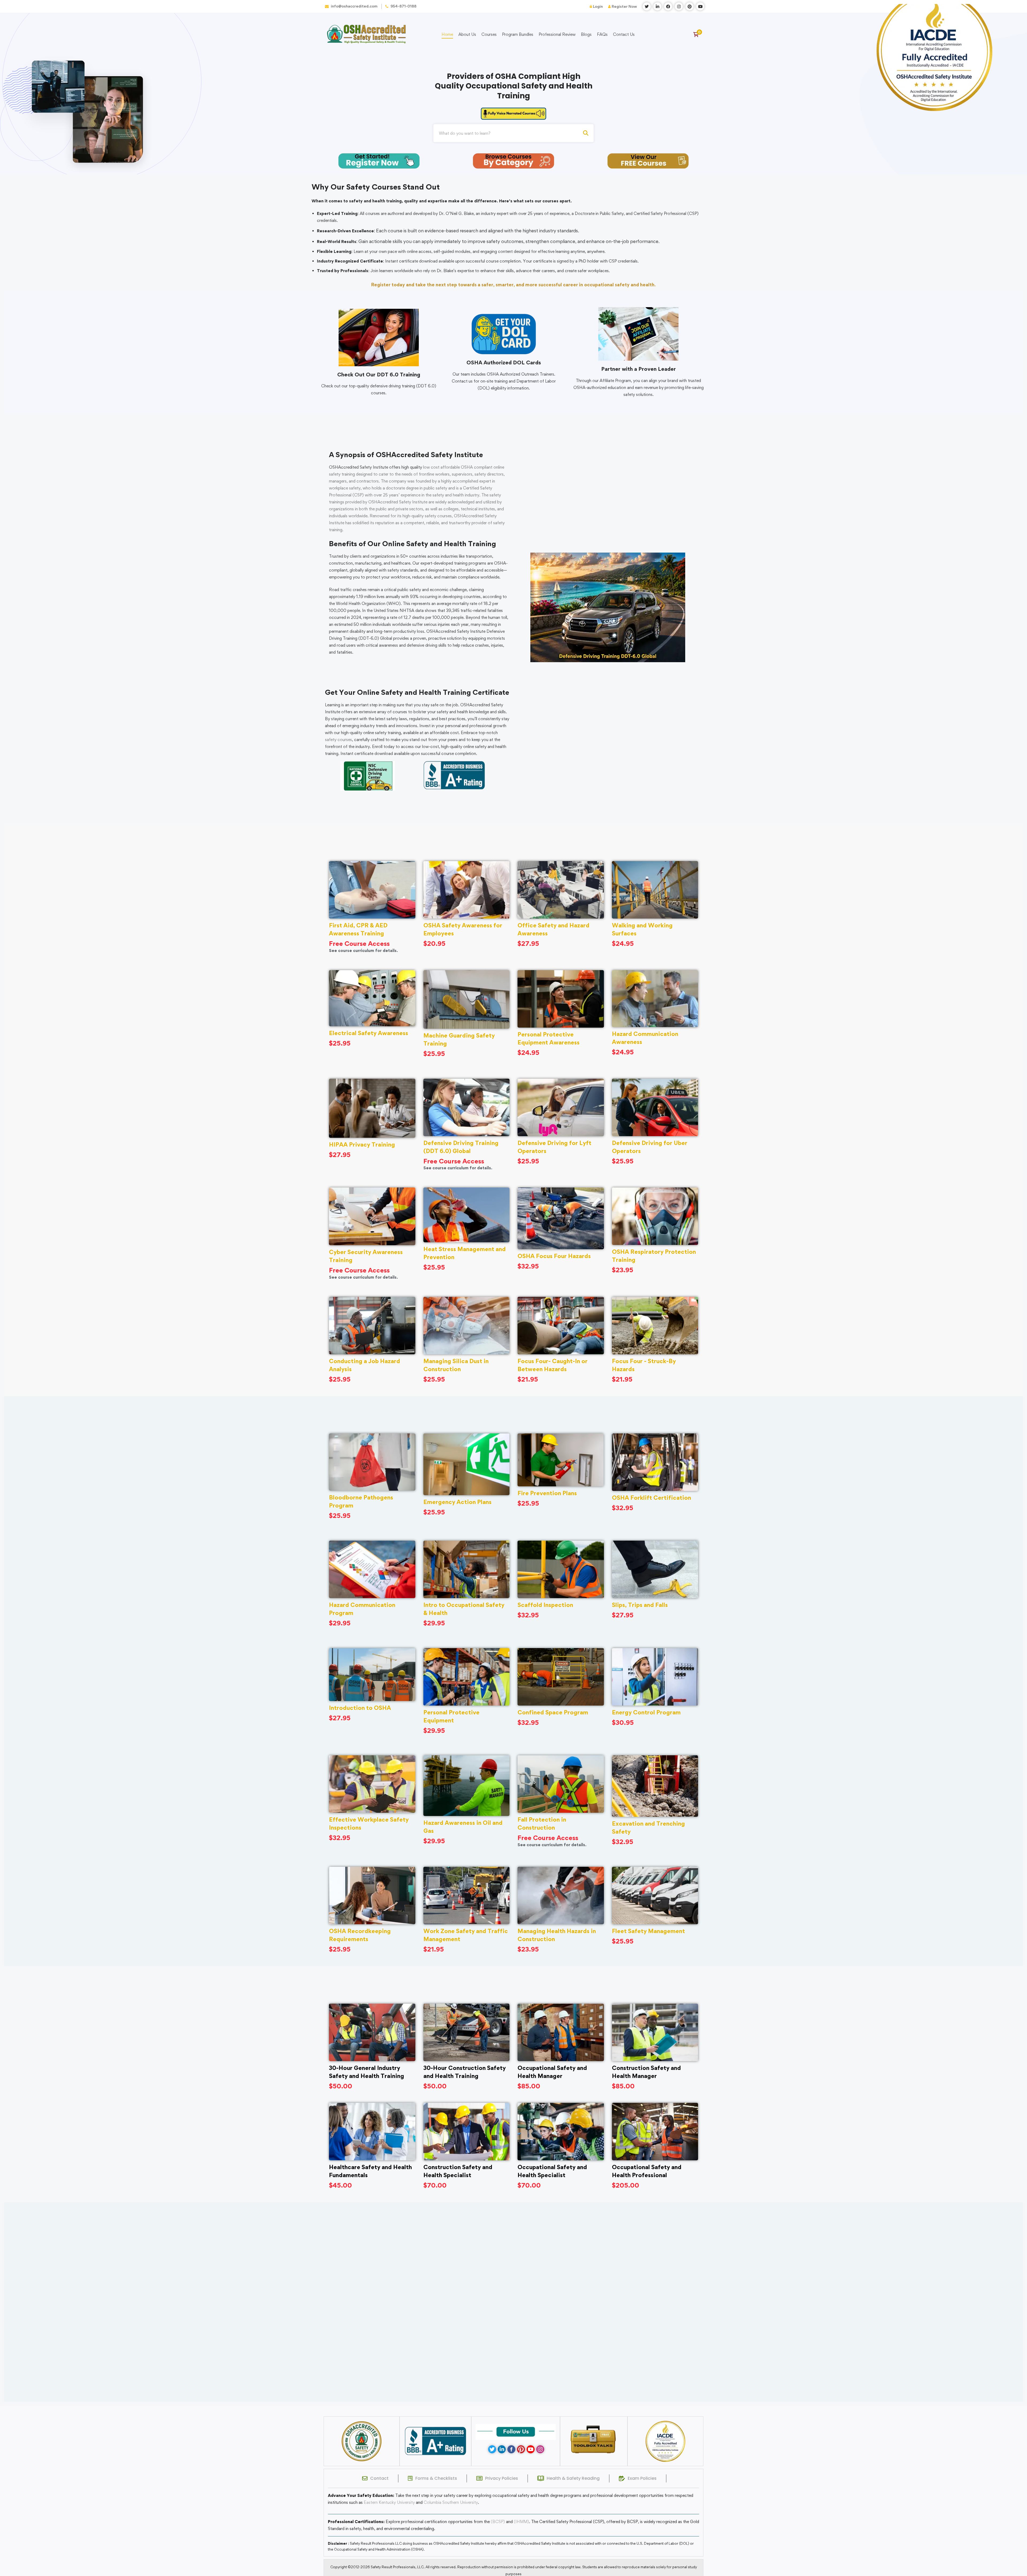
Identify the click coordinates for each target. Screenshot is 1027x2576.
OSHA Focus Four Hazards (554, 1256)
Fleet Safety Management (648, 1931)
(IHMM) (521, 2522)
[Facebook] (511, 2449)
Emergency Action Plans (457, 1502)
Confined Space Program (553, 1712)
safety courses (338, 740)
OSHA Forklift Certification (652, 1498)
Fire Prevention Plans (547, 1493)
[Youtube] (531, 2449)
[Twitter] (492, 2449)
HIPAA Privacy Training (362, 1144)
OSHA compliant (477, 467)
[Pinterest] (521, 2449)
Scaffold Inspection (545, 1605)
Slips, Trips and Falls (640, 1605)
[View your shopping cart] (698, 34)
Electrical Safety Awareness (369, 1033)
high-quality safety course (426, 516)
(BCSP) (498, 2522)
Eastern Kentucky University (389, 2502)
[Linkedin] (502, 2449)
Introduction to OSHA (360, 1708)
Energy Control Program (646, 1712)
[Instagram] (540, 2449)
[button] (504, 2395)
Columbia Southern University (451, 2502)
